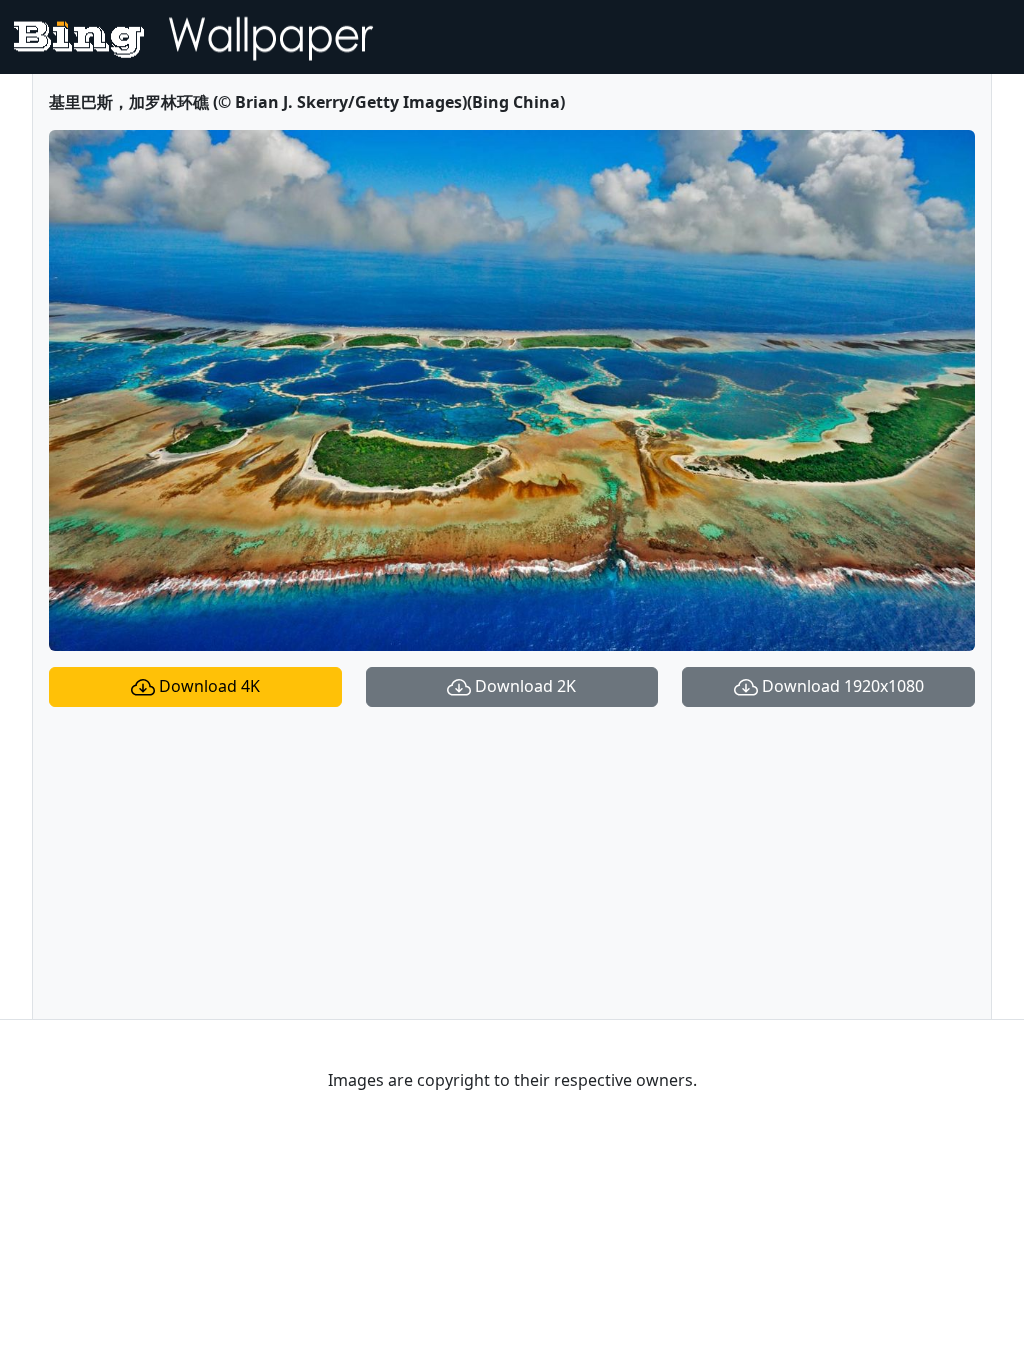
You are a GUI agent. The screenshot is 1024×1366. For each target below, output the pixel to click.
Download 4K (207, 686)
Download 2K (523, 686)
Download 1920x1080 (841, 686)
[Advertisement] (512, 863)
